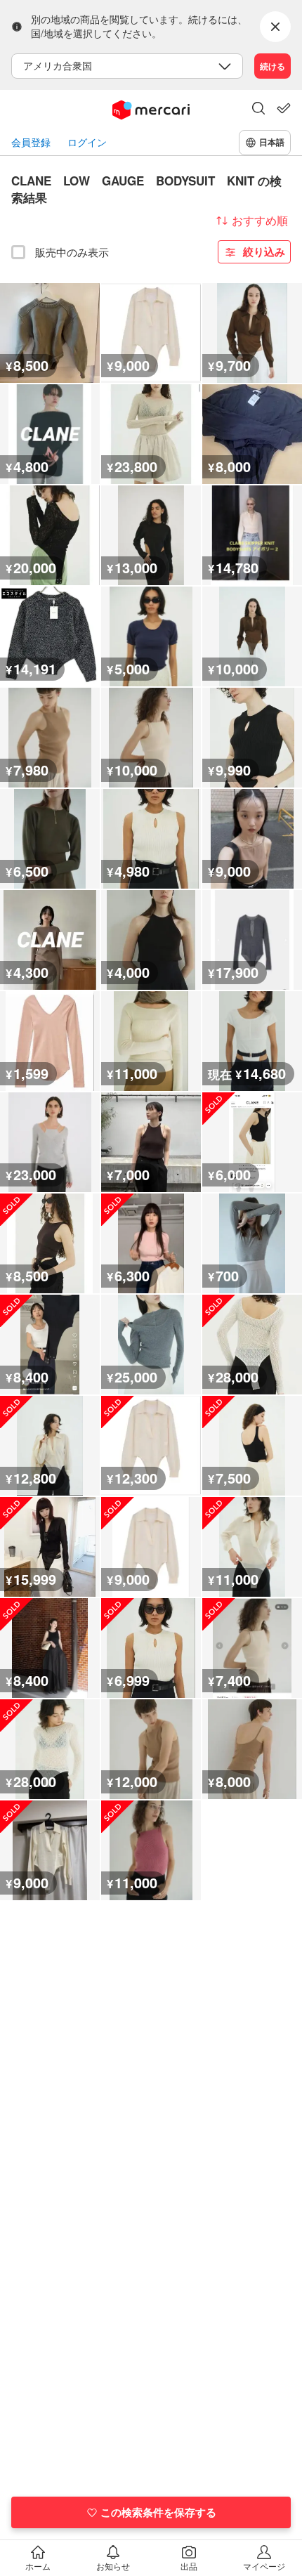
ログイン (87, 142)
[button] (258, 110)
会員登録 (31, 142)
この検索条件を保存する (158, 2512)
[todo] (284, 108)
